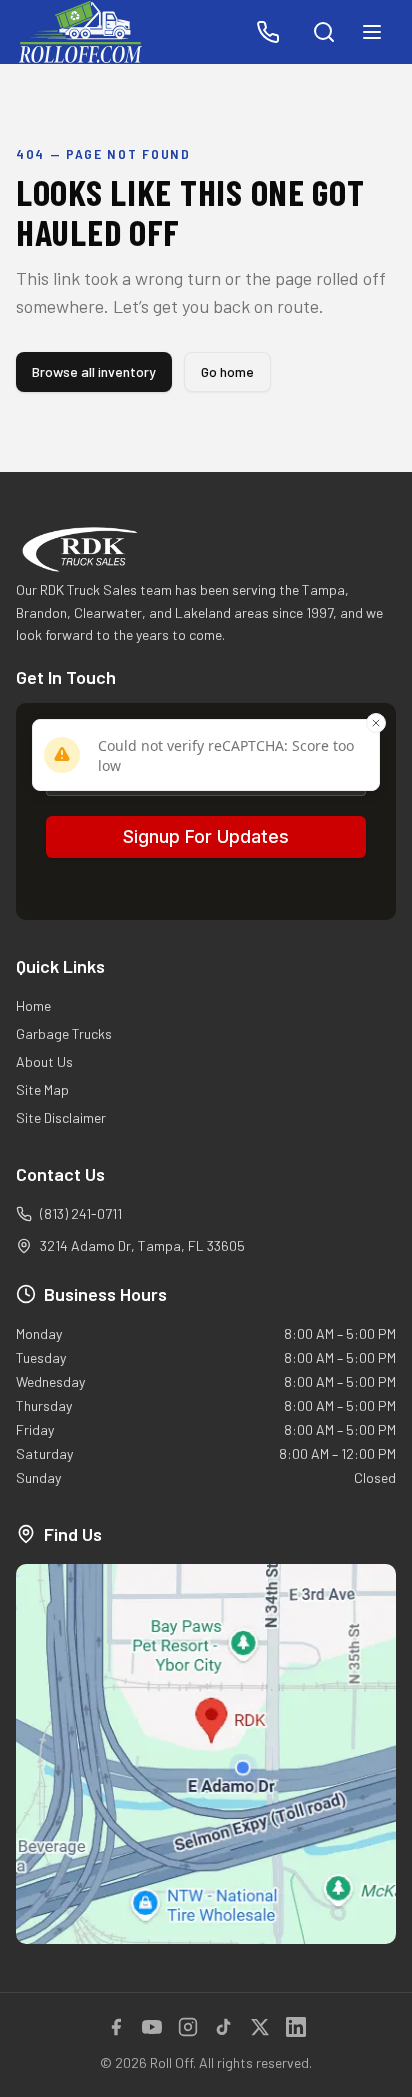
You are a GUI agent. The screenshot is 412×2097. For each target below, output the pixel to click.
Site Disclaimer (61, 1117)
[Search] (324, 32)
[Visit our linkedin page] (296, 2027)
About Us (44, 1061)
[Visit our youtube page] (152, 2027)
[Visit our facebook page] (116, 2027)
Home (33, 1005)
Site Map (42, 1089)
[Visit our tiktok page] (224, 2027)
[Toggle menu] (372, 32)
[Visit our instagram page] (188, 2027)
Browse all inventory (94, 371)
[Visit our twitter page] (260, 2027)
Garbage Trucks (64, 1033)
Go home (227, 371)
